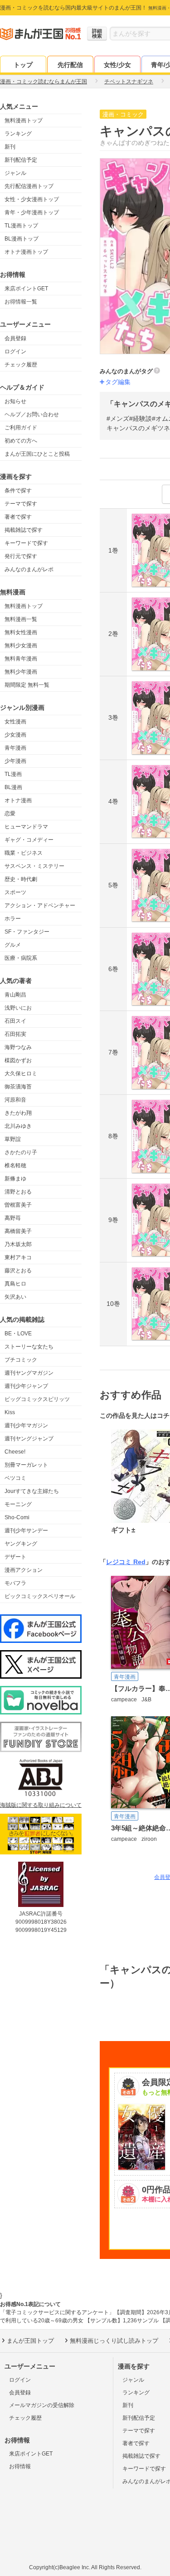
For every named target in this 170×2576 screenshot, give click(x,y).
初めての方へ (21, 441)
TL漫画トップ (21, 226)
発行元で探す (21, 556)
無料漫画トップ (24, 120)
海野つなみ (18, 1047)
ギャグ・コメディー (29, 840)
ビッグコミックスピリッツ (37, 1399)
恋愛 (10, 814)
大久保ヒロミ (21, 1074)
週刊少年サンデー (26, 1531)
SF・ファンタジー (27, 932)
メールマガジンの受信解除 (42, 2405)
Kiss (10, 1412)
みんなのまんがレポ (29, 569)
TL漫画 (13, 774)
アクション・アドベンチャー (40, 905)
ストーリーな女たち (29, 1347)
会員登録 (15, 338)
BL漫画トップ (22, 239)
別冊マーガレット (26, 1465)
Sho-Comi (17, 1517)
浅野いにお (18, 1008)
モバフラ (15, 1583)
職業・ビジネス (24, 853)
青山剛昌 (15, 995)
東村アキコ (18, 1257)
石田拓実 (15, 1034)
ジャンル (15, 173)
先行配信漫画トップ (29, 186)
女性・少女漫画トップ (32, 199)
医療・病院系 (21, 958)
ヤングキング (21, 1544)
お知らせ (15, 401)
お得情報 (20, 2466)
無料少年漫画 (21, 672)
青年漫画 (15, 748)
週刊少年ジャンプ (26, 1386)
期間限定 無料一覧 (27, 685)
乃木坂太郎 (18, 1244)
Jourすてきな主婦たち (32, 1491)
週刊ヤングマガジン (29, 1373)
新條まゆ (15, 1179)
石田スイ (15, 1021)
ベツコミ (15, 1478)
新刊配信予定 (21, 160)
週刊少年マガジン (26, 1425)
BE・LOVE (18, 1334)
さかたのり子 (21, 1152)
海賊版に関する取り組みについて (41, 1805)
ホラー (13, 919)
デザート (15, 1557)
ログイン (15, 351)
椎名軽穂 (15, 1165)
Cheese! (15, 1452)
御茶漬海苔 (18, 1087)
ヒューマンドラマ (26, 827)
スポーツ (15, 892)
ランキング (18, 134)
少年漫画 (15, 761)
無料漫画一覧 (21, 619)
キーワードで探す (26, 543)
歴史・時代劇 (21, 879)
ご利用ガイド (21, 428)
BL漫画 (13, 787)
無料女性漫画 (21, 632)
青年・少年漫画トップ (32, 212)
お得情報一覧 (21, 302)
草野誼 (13, 1139)
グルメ (13, 945)
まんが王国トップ (30, 2341)
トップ (23, 65)
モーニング (18, 1504)
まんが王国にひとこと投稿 (37, 454)
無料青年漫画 (21, 659)
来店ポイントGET (26, 289)
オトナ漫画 (18, 800)
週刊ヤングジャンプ (29, 1439)
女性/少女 (117, 65)
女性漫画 (15, 722)
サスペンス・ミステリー (34, 866)
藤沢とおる (18, 1271)
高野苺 (13, 1218)
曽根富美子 (18, 1205)
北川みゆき (18, 1126)
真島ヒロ (15, 1284)
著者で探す (18, 517)
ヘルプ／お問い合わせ (32, 414)
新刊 (10, 147)
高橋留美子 (18, 1231)
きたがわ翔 (18, 1113)
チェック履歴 (21, 365)
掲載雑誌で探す (24, 530)
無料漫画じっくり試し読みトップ (114, 2341)
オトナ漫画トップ (26, 252)
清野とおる (18, 1192)
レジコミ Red (126, 1562)
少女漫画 (15, 735)
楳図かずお (18, 1060)
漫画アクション (24, 1570)
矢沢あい (15, 1297)
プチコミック (21, 1360)
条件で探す (18, 491)
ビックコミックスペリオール (40, 1596)
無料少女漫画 (21, 645)
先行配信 (70, 65)
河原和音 (15, 1100)
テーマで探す (21, 504)
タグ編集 (118, 382)
